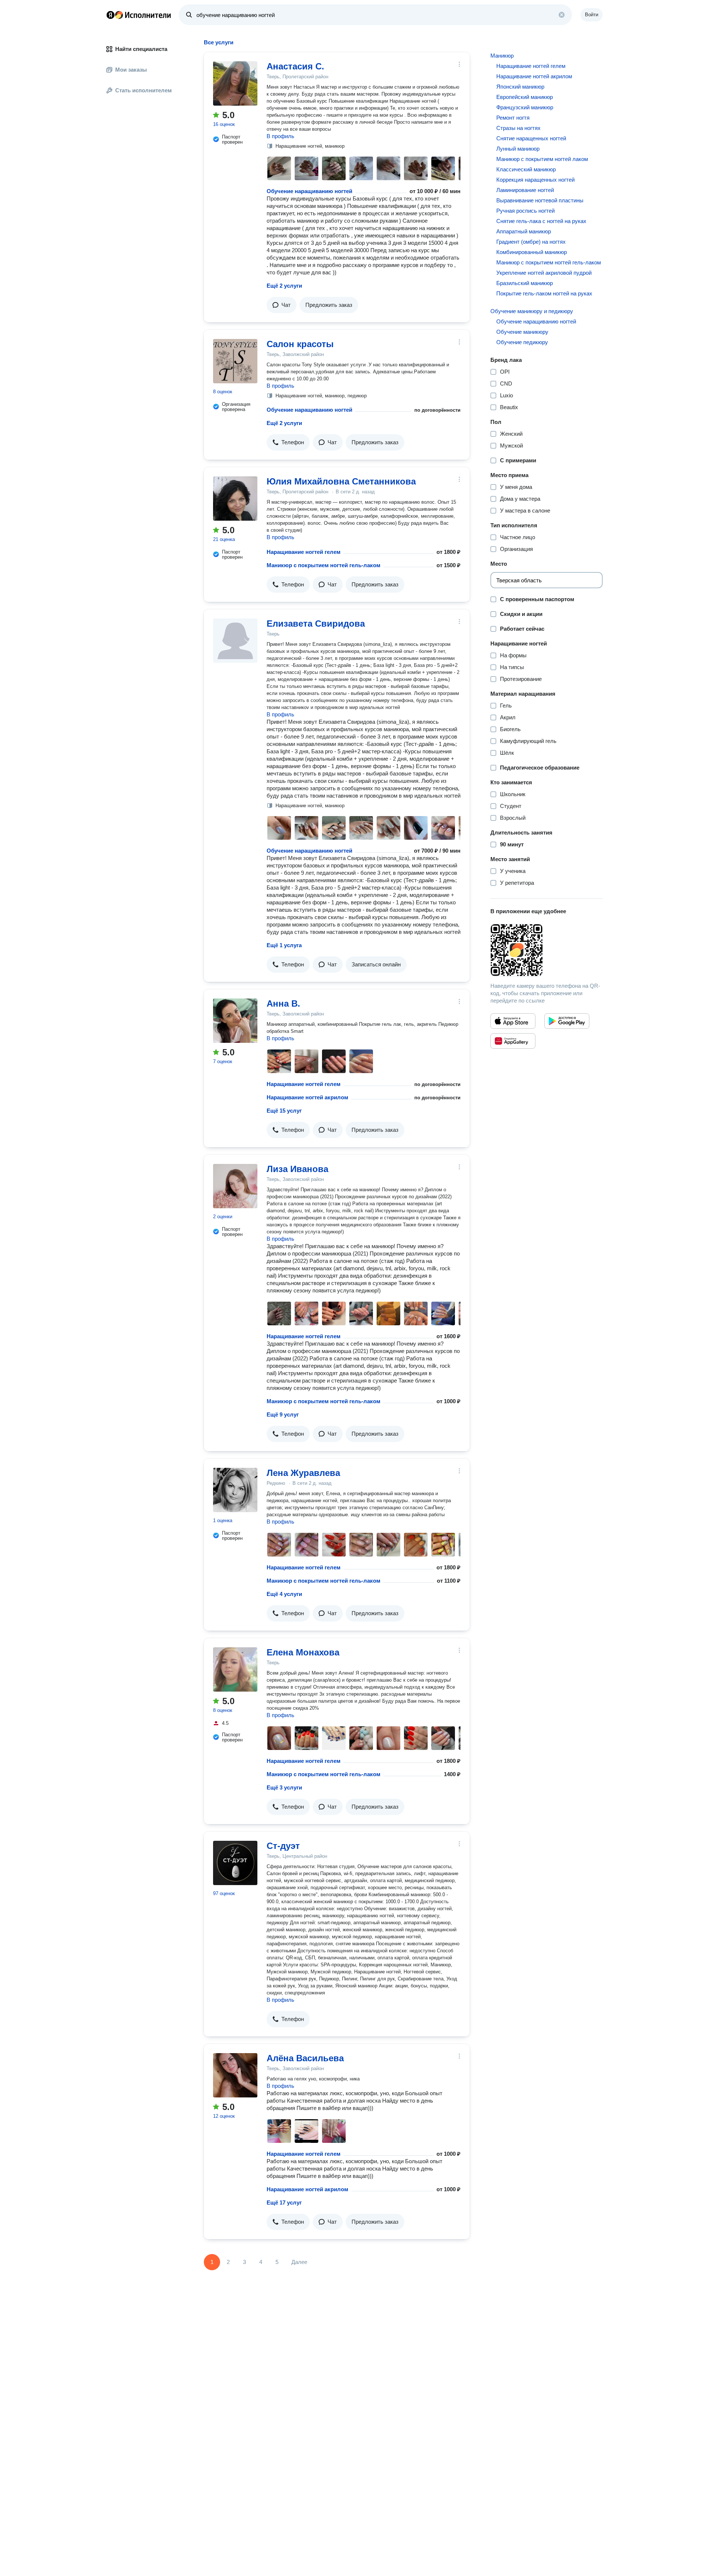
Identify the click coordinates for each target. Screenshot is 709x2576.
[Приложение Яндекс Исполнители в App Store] (513, 1021)
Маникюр (502, 56)
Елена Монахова (303, 1652)
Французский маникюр (525, 107)
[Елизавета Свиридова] (235, 641)
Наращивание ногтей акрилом (307, 1097)
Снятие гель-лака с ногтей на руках (541, 221)
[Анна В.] (235, 1021)
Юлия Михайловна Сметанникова (341, 481)
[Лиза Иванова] (235, 1186)
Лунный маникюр (518, 149)
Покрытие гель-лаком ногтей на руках (544, 293)
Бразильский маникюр (525, 283)
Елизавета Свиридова (316, 624)
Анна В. (283, 1003)
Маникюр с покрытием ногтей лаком (542, 159)
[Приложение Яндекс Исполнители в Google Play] (567, 1021)
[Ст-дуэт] (235, 1863)
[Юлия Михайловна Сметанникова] (235, 499)
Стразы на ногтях (518, 128)
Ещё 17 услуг (284, 2202)
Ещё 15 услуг (284, 1111)
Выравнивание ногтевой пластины (540, 200)
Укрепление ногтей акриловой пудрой (544, 273)
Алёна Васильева (305, 2058)
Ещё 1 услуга (284, 945)
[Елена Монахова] (235, 1669)
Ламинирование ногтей (525, 190)
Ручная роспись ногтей (525, 211)
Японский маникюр (520, 87)
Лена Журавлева (303, 1473)
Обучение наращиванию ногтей (309, 191)
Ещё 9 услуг (283, 1414)
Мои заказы (131, 70)
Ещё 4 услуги (284, 1594)
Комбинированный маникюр (532, 252)
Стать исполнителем (143, 90)
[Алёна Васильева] (235, 2075)
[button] (282, 305)
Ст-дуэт (283, 1846)
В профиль (280, 136)
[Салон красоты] (235, 361)
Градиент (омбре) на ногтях (531, 242)
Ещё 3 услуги (284, 1787)
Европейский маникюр (525, 97)
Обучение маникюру (522, 332)
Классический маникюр (526, 169)
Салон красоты (300, 344)
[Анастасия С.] (235, 83)
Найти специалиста (141, 49)
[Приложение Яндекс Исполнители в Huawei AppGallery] (513, 1041)
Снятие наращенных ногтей (531, 138)
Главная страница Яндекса (110, 15)
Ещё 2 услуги (284, 286)
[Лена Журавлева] (235, 1490)
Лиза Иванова (297, 1169)
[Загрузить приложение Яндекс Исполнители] (547, 950)
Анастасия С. (295, 66)
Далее (299, 2262)
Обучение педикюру (522, 342)
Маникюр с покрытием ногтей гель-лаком (323, 565)
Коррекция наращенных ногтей (535, 180)
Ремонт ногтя (513, 118)
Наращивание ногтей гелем (304, 552)
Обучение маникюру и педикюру (532, 311)
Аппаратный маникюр (524, 231)
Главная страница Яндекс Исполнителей (139, 15)
